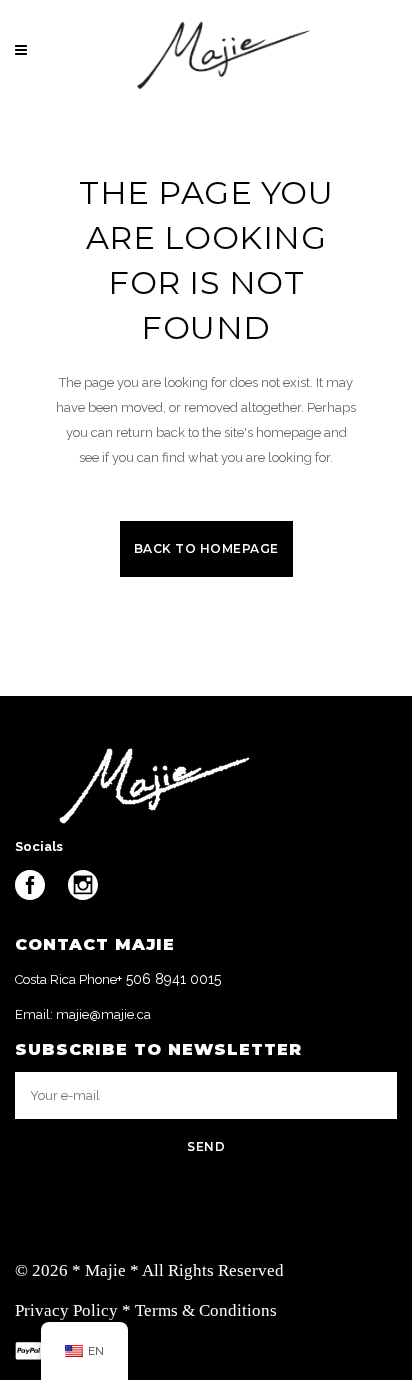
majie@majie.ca (103, 1014)
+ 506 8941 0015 (169, 979)
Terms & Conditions (206, 1310)
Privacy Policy (66, 1310)
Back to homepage (206, 548)
